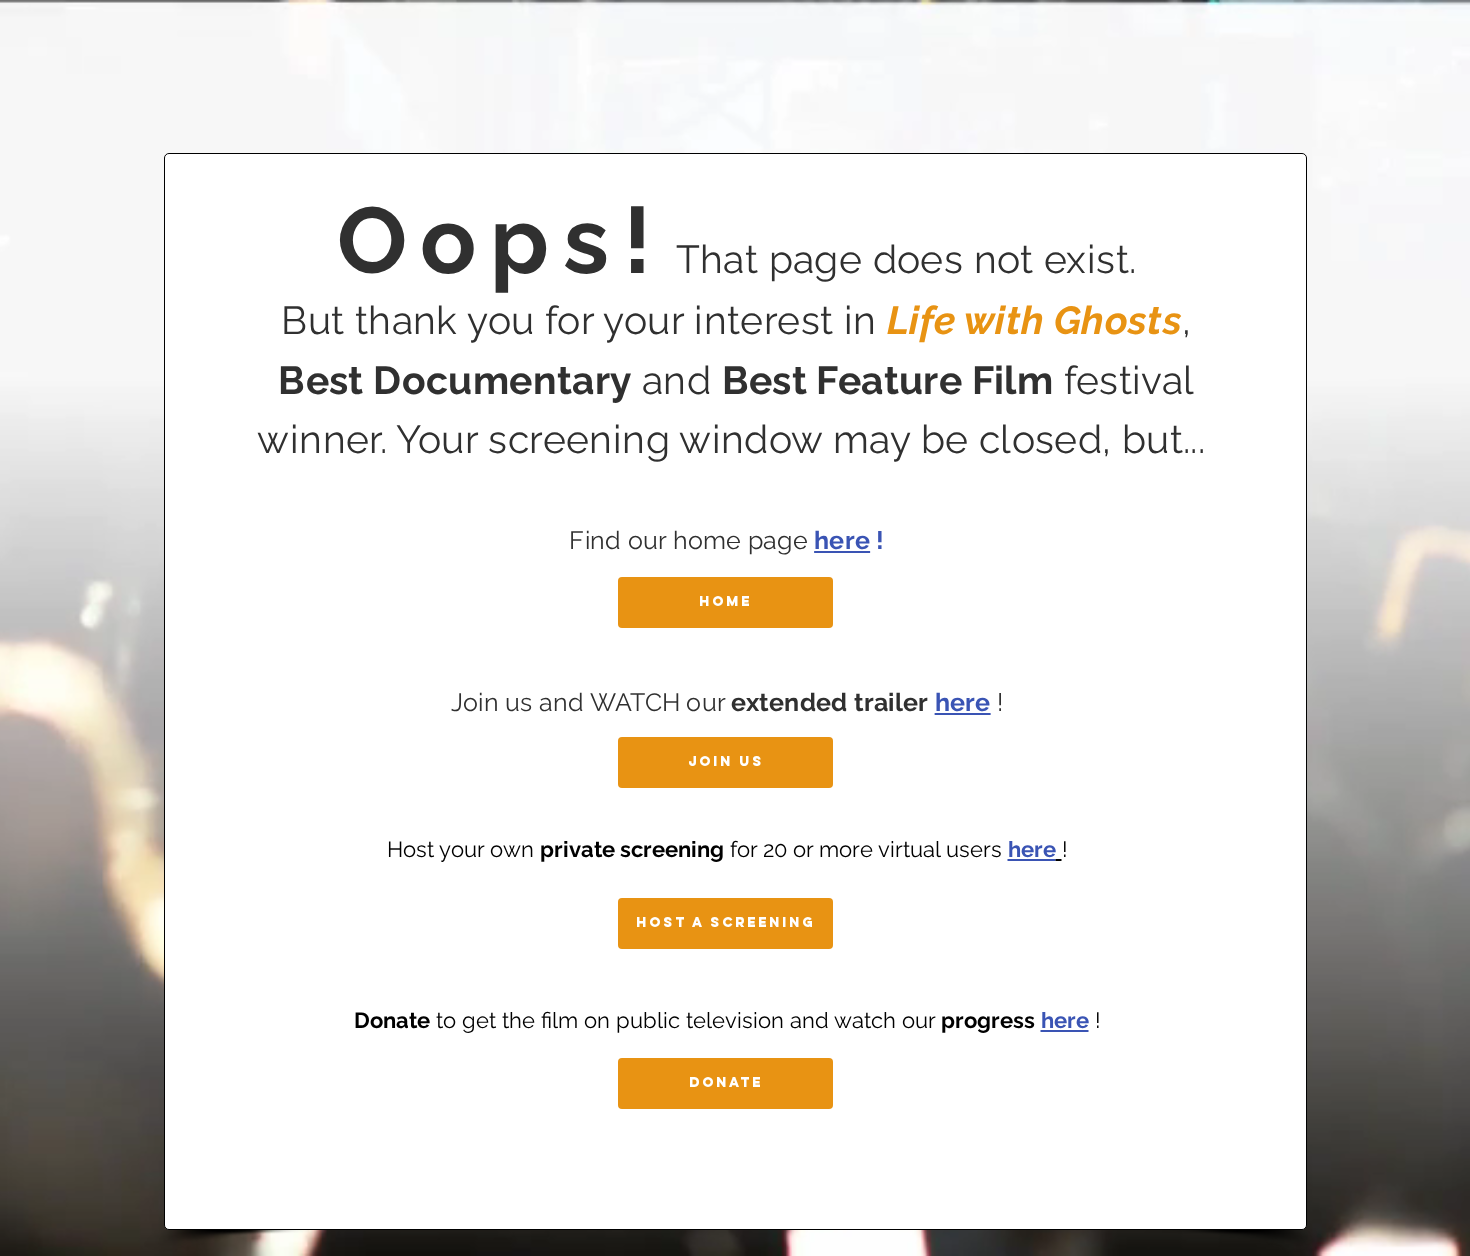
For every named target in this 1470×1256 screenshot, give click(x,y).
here (842, 540)
